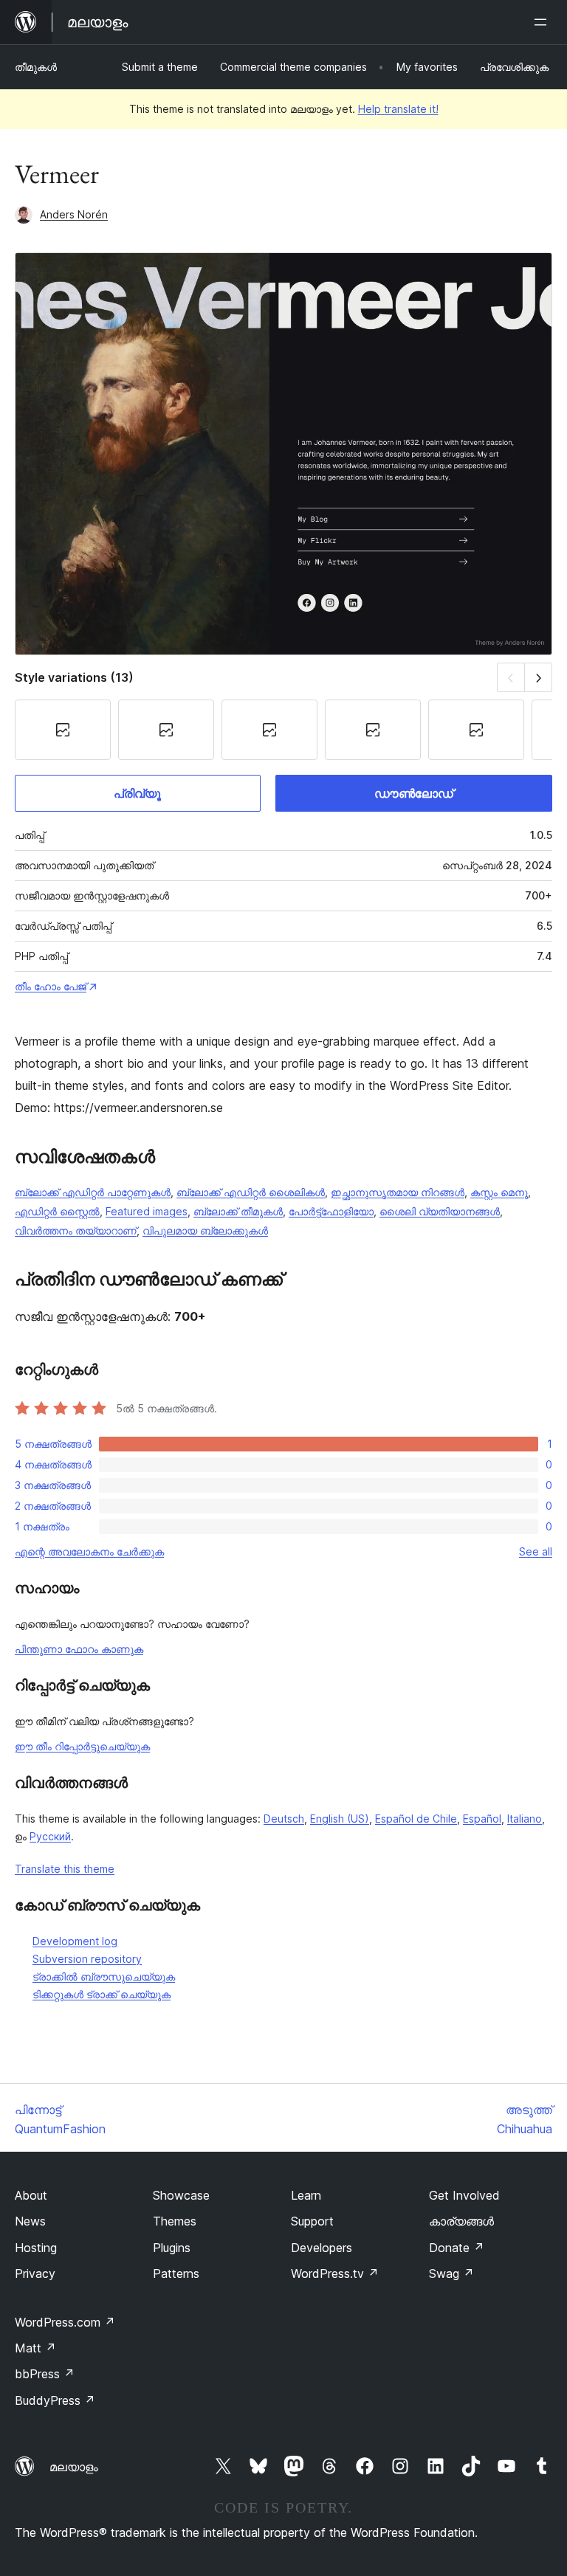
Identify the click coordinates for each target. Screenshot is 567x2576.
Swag (451, 2273)
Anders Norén (74, 214)
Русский (50, 1836)
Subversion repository (87, 1959)
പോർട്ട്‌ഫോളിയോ (331, 1211)
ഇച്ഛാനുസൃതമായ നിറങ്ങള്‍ (398, 1192)
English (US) (340, 1819)
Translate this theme (65, 1869)
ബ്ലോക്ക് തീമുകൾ (238, 1211)
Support (312, 2221)
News (30, 2221)
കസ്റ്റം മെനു (499, 1192)
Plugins (172, 2248)
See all (536, 1551)
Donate (457, 2248)
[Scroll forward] (539, 677)
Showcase (181, 2195)
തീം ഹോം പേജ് (51, 986)
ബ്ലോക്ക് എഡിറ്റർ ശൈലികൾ (251, 1192)
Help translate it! (398, 109)
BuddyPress (55, 2400)
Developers (322, 2248)
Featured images (147, 1211)
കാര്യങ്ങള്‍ (461, 2221)
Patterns (176, 2273)
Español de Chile (416, 1819)
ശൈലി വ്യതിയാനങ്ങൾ (440, 1211)
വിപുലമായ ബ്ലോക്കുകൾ (205, 1230)
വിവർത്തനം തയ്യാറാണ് (76, 1230)
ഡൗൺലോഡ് (414, 793)
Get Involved (464, 2195)
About (31, 2195)
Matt (35, 2348)
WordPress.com (65, 2322)
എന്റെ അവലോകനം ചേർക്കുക (89, 1551)
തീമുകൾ (36, 67)
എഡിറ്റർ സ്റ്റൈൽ (57, 1211)
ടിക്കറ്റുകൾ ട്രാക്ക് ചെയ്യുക (102, 1994)
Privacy (35, 2273)
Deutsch (284, 1819)
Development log (75, 1941)
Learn (306, 2195)
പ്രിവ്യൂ (137, 793)
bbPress (45, 2374)
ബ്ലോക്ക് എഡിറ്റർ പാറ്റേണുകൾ (93, 1192)
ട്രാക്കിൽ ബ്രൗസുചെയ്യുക (104, 1976)
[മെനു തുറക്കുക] (543, 22)
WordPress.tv (335, 2273)
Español (482, 1819)
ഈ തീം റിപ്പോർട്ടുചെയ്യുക (82, 1746)
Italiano (525, 1819)
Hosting (36, 2248)
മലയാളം (74, 2467)
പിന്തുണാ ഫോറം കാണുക (79, 1649)
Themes (175, 2221)
